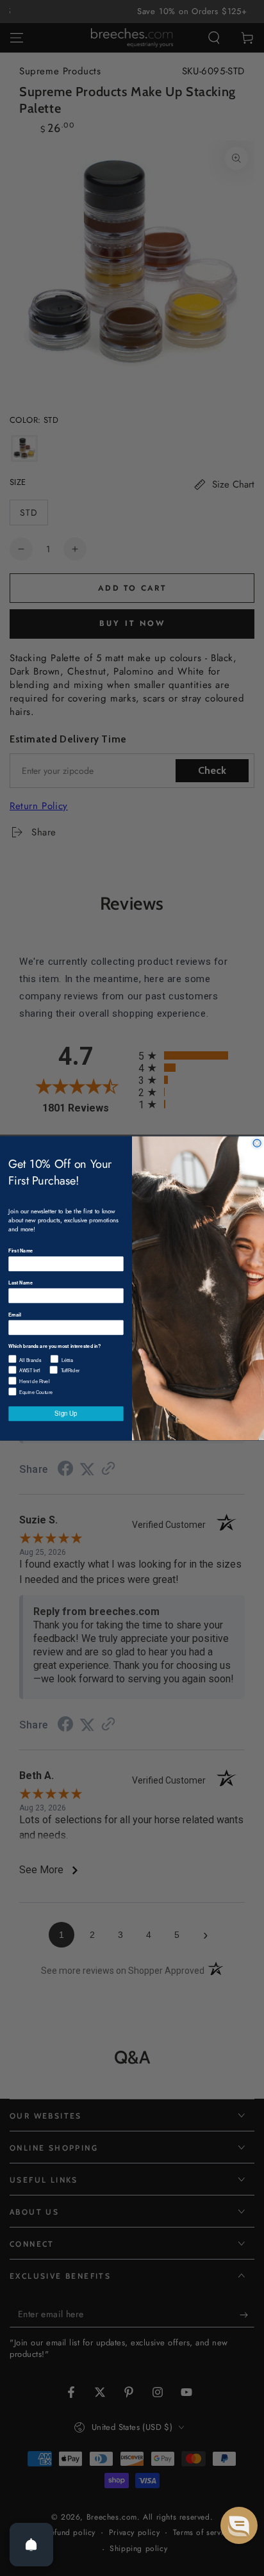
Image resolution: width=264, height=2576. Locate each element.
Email (14, 1314)
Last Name (21, 1282)
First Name (21, 1250)
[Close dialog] (257, 1143)
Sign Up (66, 1413)
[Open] (31, 2545)
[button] (239, 2525)
